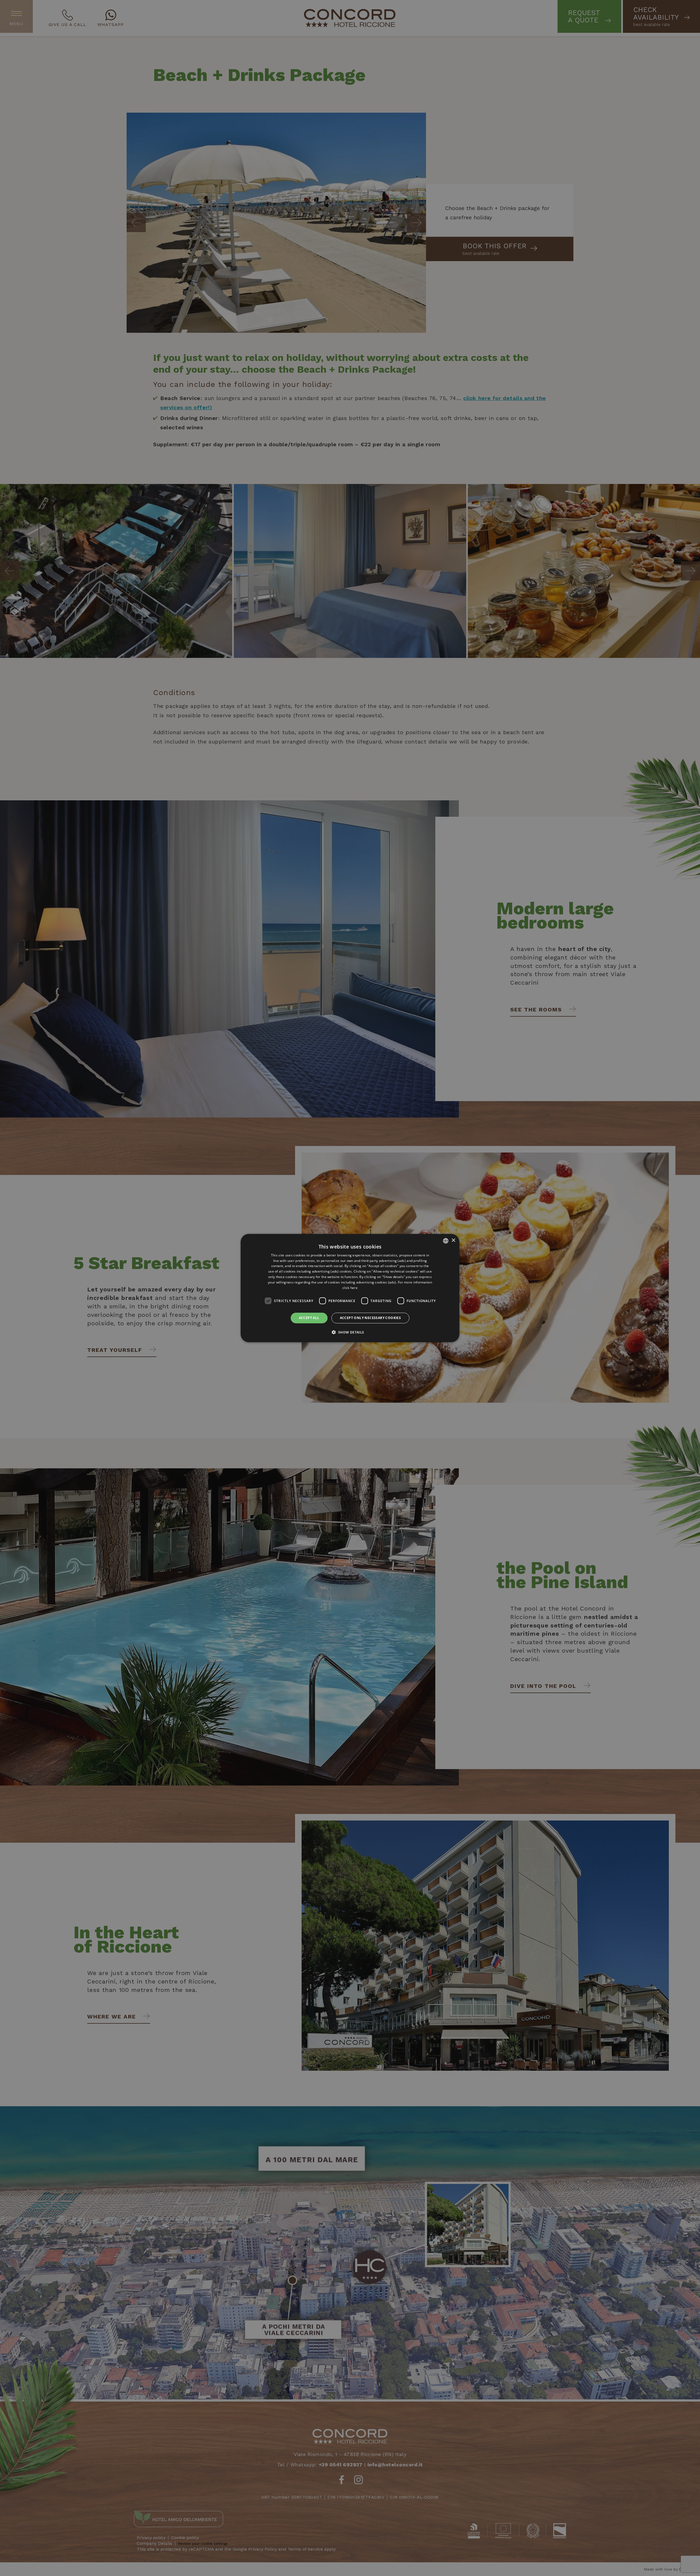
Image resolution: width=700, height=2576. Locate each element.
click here (350, 1287)
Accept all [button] (309, 1318)
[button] (350, 1332)
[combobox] (446, 1241)
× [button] (453, 1240)
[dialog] (350, 1288)
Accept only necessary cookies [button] (371, 1318)
